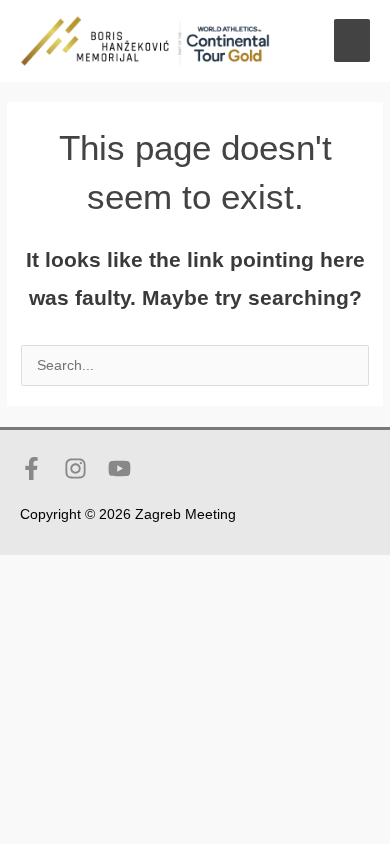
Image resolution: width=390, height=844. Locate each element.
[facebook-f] (40, 468)
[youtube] (123, 468)
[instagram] (84, 468)
